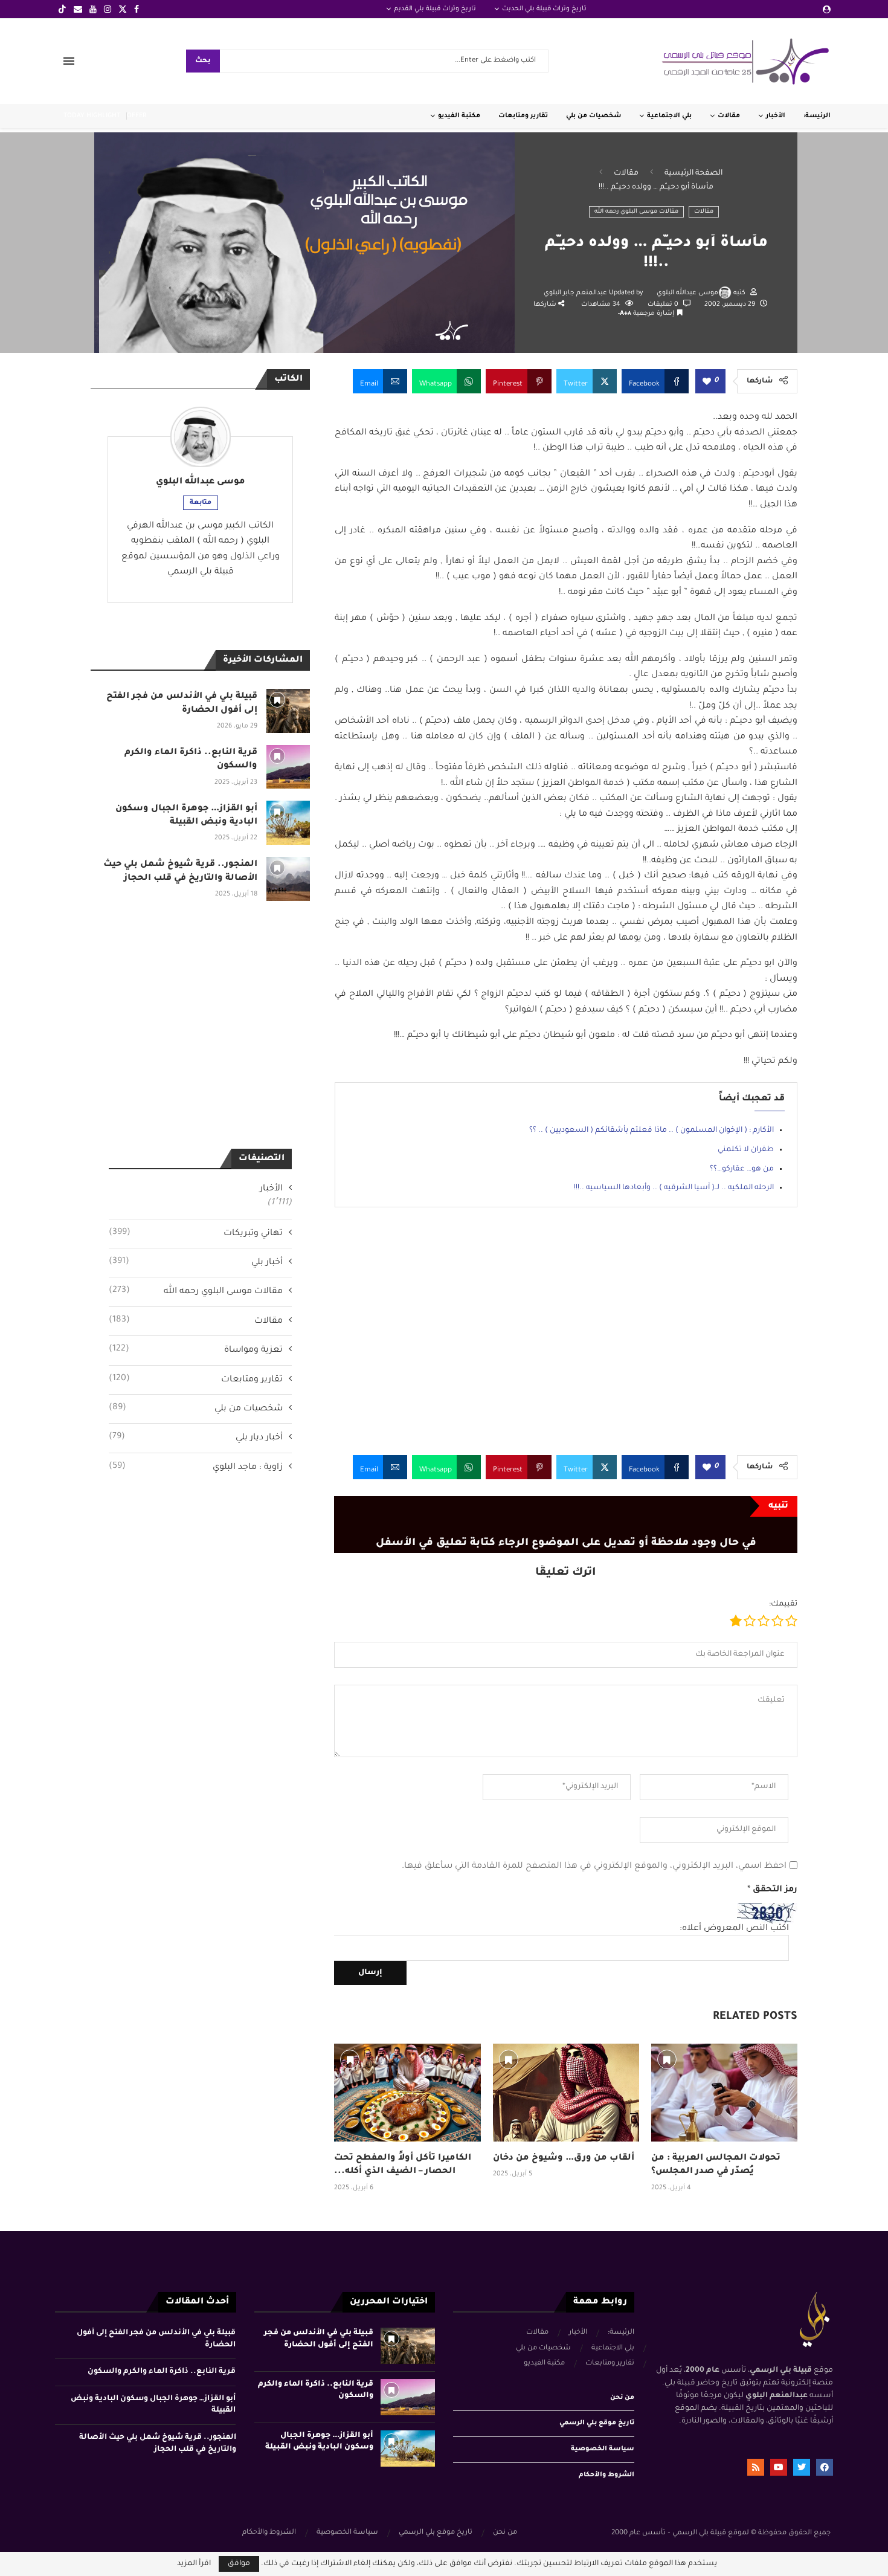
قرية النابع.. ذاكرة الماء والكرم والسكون (162, 2372)
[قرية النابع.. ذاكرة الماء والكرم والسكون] (288, 767)
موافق (239, 2564)
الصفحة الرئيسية (693, 173)
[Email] (78, 9)
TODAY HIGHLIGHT (92, 116)
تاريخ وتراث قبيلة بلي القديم (435, 9)
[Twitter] (123, 9)
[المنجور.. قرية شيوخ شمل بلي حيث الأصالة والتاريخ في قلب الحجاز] (288, 879)
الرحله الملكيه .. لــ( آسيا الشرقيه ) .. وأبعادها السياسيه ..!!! (674, 1188)
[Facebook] (137, 9)
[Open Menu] (69, 61)
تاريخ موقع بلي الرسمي (597, 2423)
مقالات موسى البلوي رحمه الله (636, 212)
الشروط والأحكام (606, 2475)
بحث (203, 61)
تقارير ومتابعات (523, 116)
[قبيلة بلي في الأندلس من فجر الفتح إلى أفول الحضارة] (288, 711)
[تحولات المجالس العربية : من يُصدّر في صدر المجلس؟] (724, 2092)
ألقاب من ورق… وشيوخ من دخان (564, 2158)
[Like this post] (707, 382)
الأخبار (776, 116)
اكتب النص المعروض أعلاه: (734, 1929)
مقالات (729, 116)
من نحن (622, 2398)
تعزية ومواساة (196, 1350)
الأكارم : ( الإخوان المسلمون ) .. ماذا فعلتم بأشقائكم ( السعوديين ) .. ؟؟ (652, 1131)
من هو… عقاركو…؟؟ (742, 1169)
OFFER (137, 116)
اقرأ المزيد (194, 2564)
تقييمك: (783, 1604)
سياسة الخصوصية (603, 2449)
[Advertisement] (566, 1340)
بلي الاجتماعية (669, 116)
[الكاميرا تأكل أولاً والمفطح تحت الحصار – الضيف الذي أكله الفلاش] (407, 2092)
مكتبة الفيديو (459, 116)
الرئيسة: (817, 116)
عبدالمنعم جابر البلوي (576, 293)
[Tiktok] (62, 9)
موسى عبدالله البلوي (687, 293)
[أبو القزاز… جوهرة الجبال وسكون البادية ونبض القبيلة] (288, 823)
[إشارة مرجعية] (350, 2059)
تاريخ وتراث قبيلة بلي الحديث (544, 9)
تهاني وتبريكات (196, 1233)
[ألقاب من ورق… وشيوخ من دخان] (566, 2092)
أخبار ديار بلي (196, 1438)
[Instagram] (108, 9)
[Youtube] (93, 9)
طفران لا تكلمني (746, 1150)
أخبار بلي (196, 1262)
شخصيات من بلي (594, 116)
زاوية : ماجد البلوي (196, 1467)
